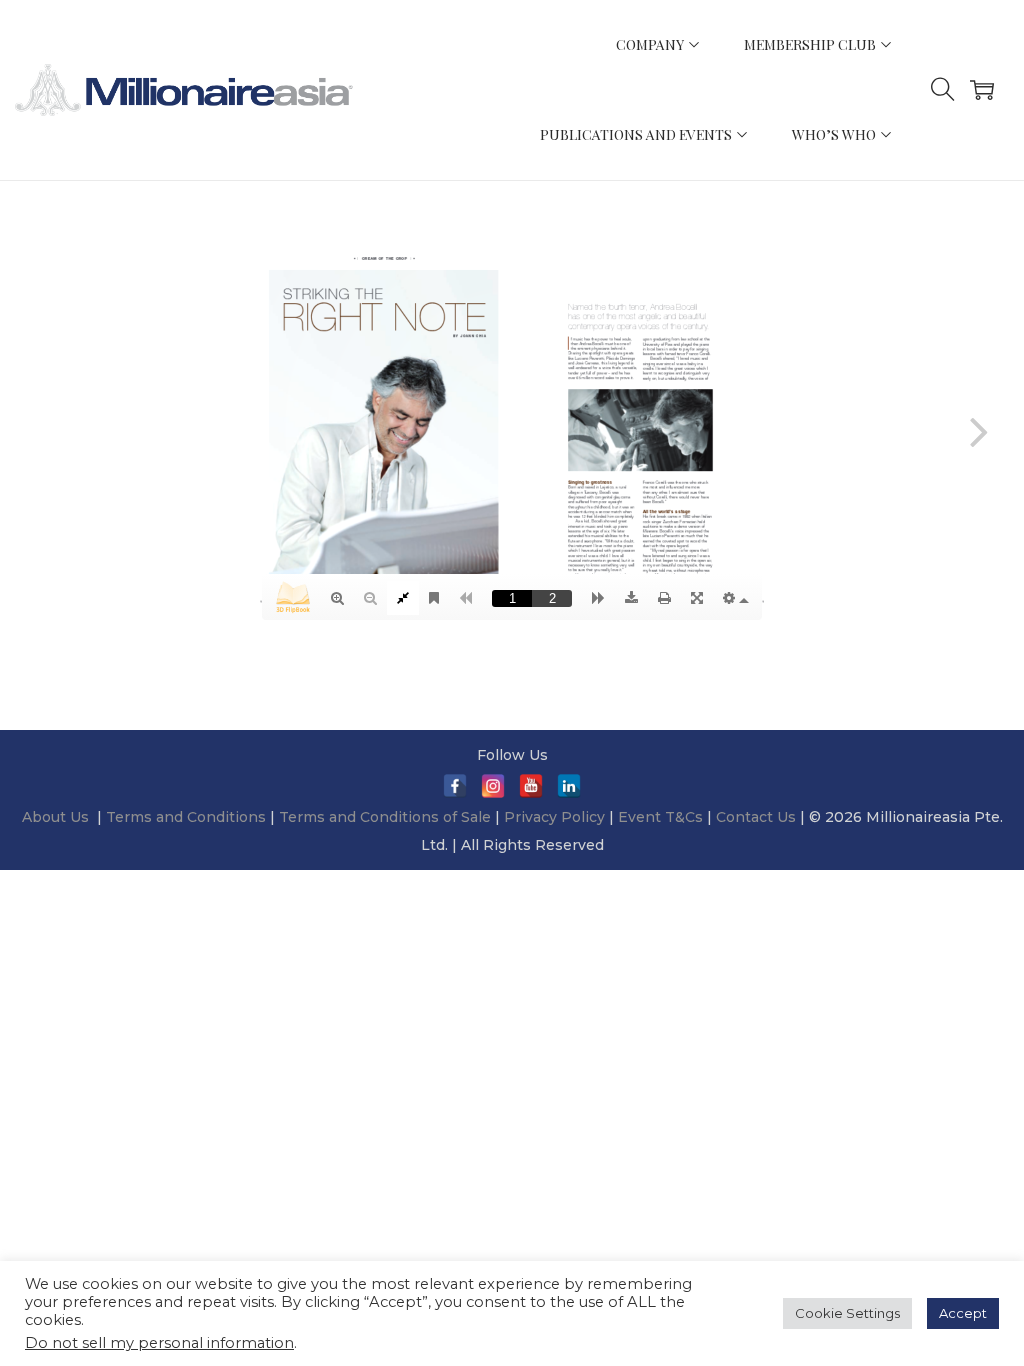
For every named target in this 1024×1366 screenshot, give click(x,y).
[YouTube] (531, 786)
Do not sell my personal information (159, 1343)
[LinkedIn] (569, 786)
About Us (55, 817)
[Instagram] (493, 786)
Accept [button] (963, 1313)
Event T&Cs (660, 817)
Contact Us (756, 817)
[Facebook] (455, 786)
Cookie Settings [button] (847, 1313)
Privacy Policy (554, 817)
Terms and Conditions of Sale (387, 817)
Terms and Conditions (188, 817)
